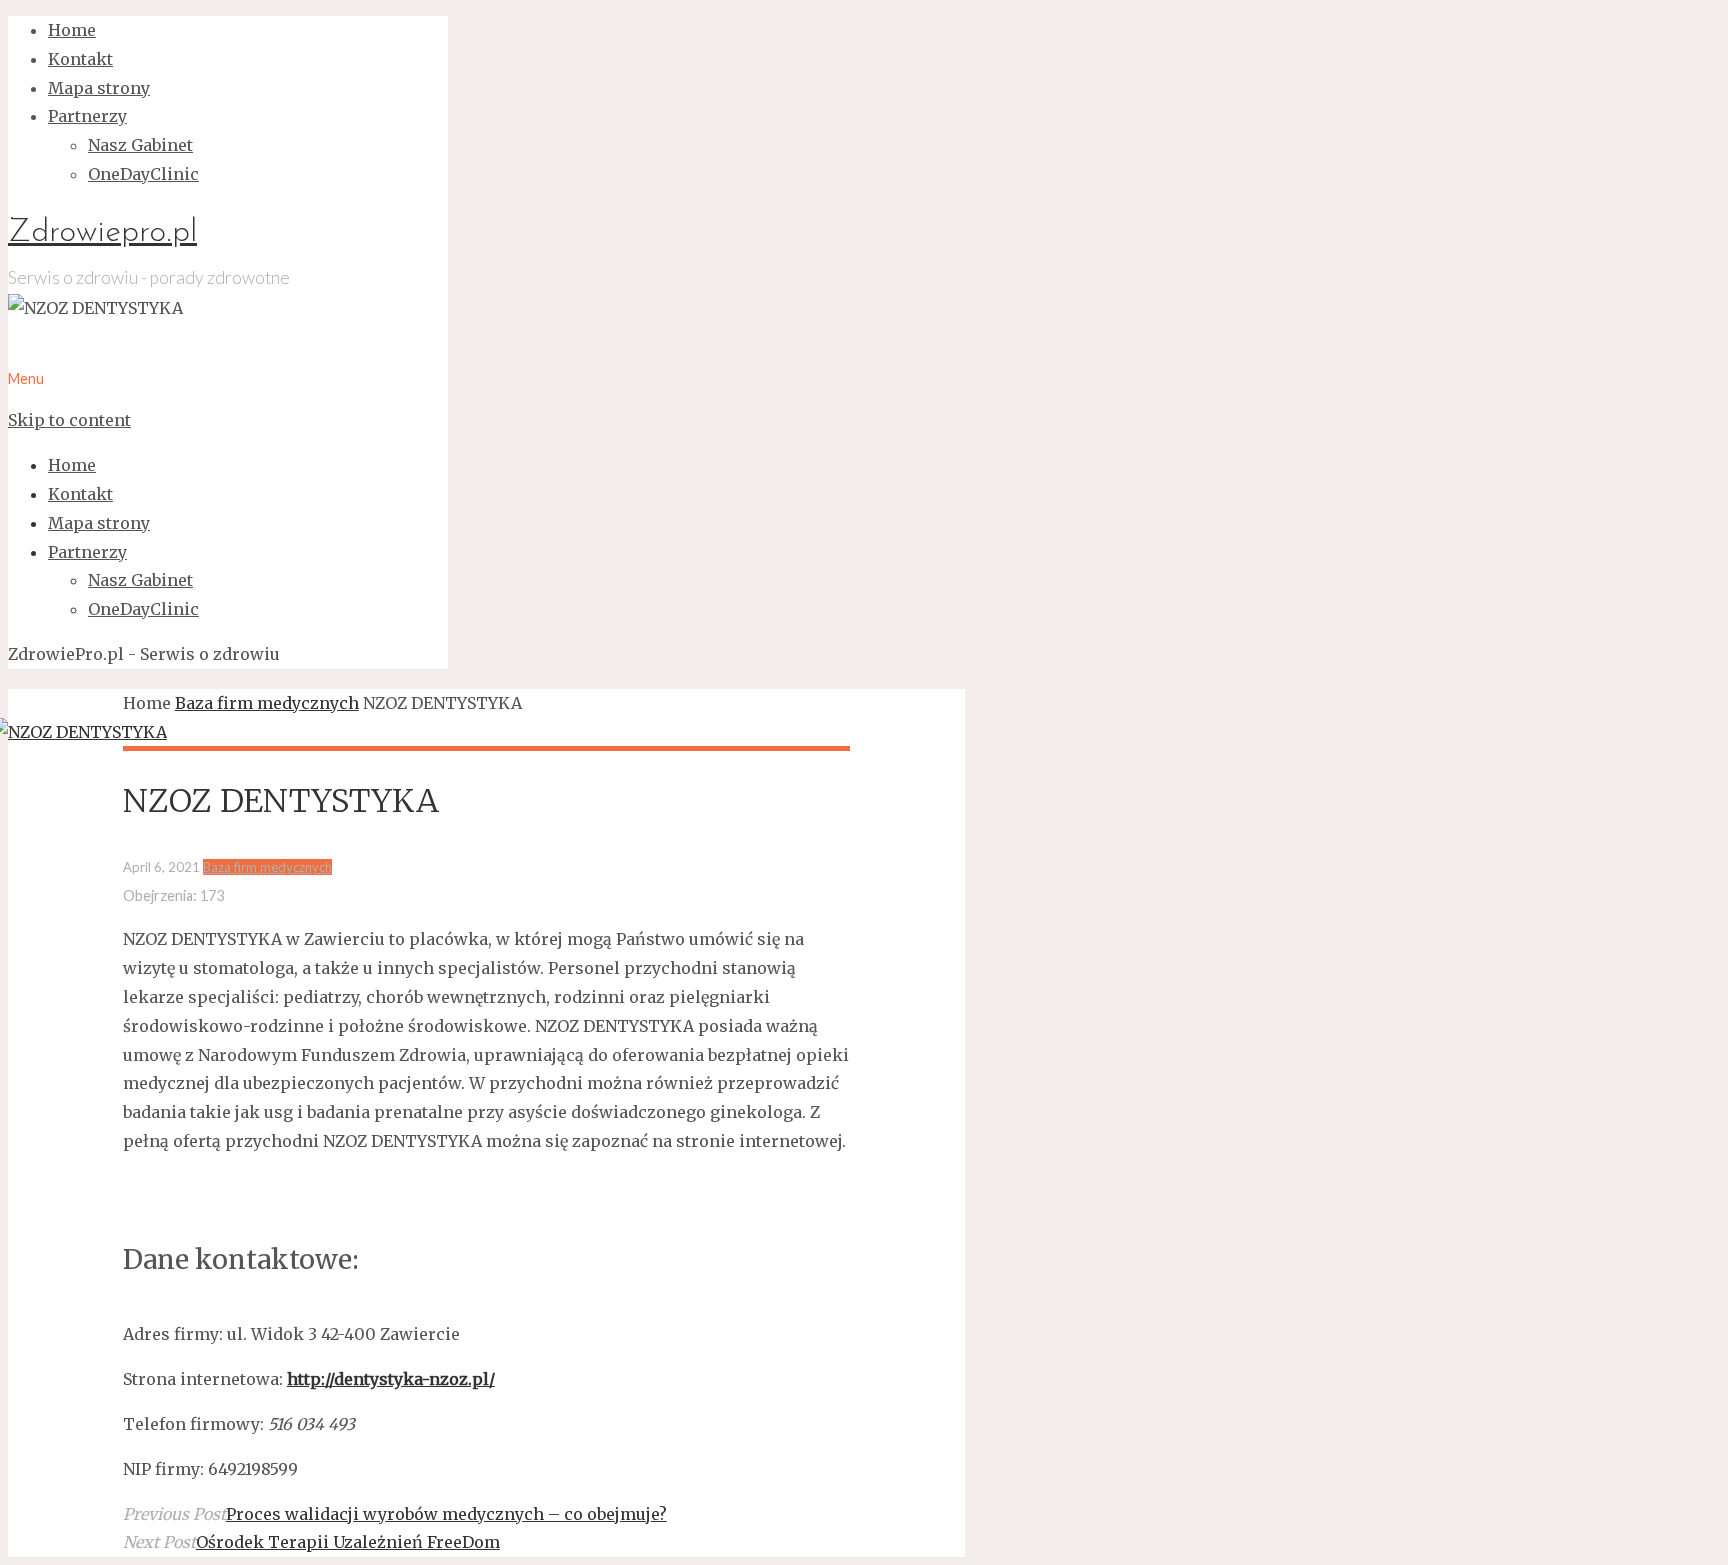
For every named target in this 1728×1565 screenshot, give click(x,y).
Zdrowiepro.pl (102, 233)
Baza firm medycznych (267, 703)
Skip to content (69, 420)
